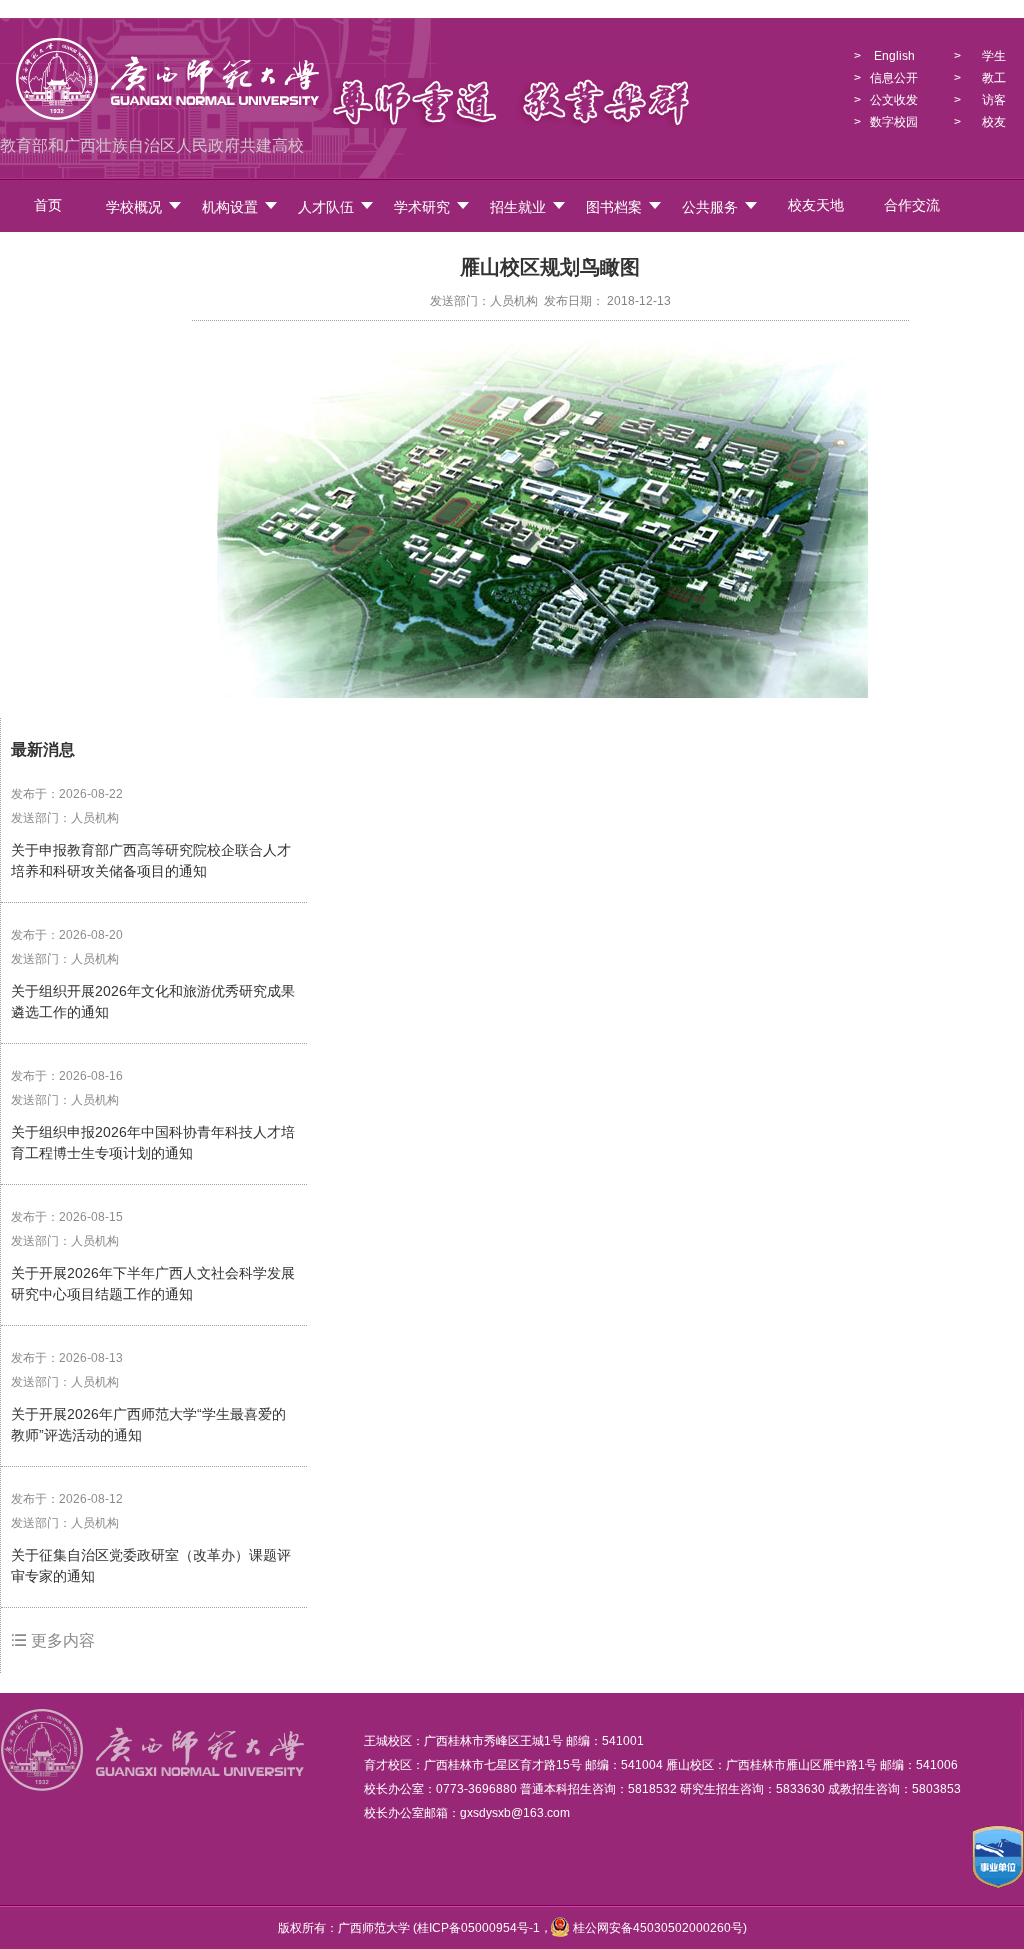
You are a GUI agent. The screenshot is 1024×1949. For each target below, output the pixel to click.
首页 (48, 205)
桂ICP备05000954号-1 (478, 1928)
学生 (994, 56)
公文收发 (894, 100)
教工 (994, 78)
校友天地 (816, 205)
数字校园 (894, 122)
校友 (994, 122)
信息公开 (894, 78)
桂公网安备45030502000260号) (658, 1928)
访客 (994, 100)
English (894, 56)
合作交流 (912, 205)
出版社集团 (144, 257)
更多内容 (61, 1640)
